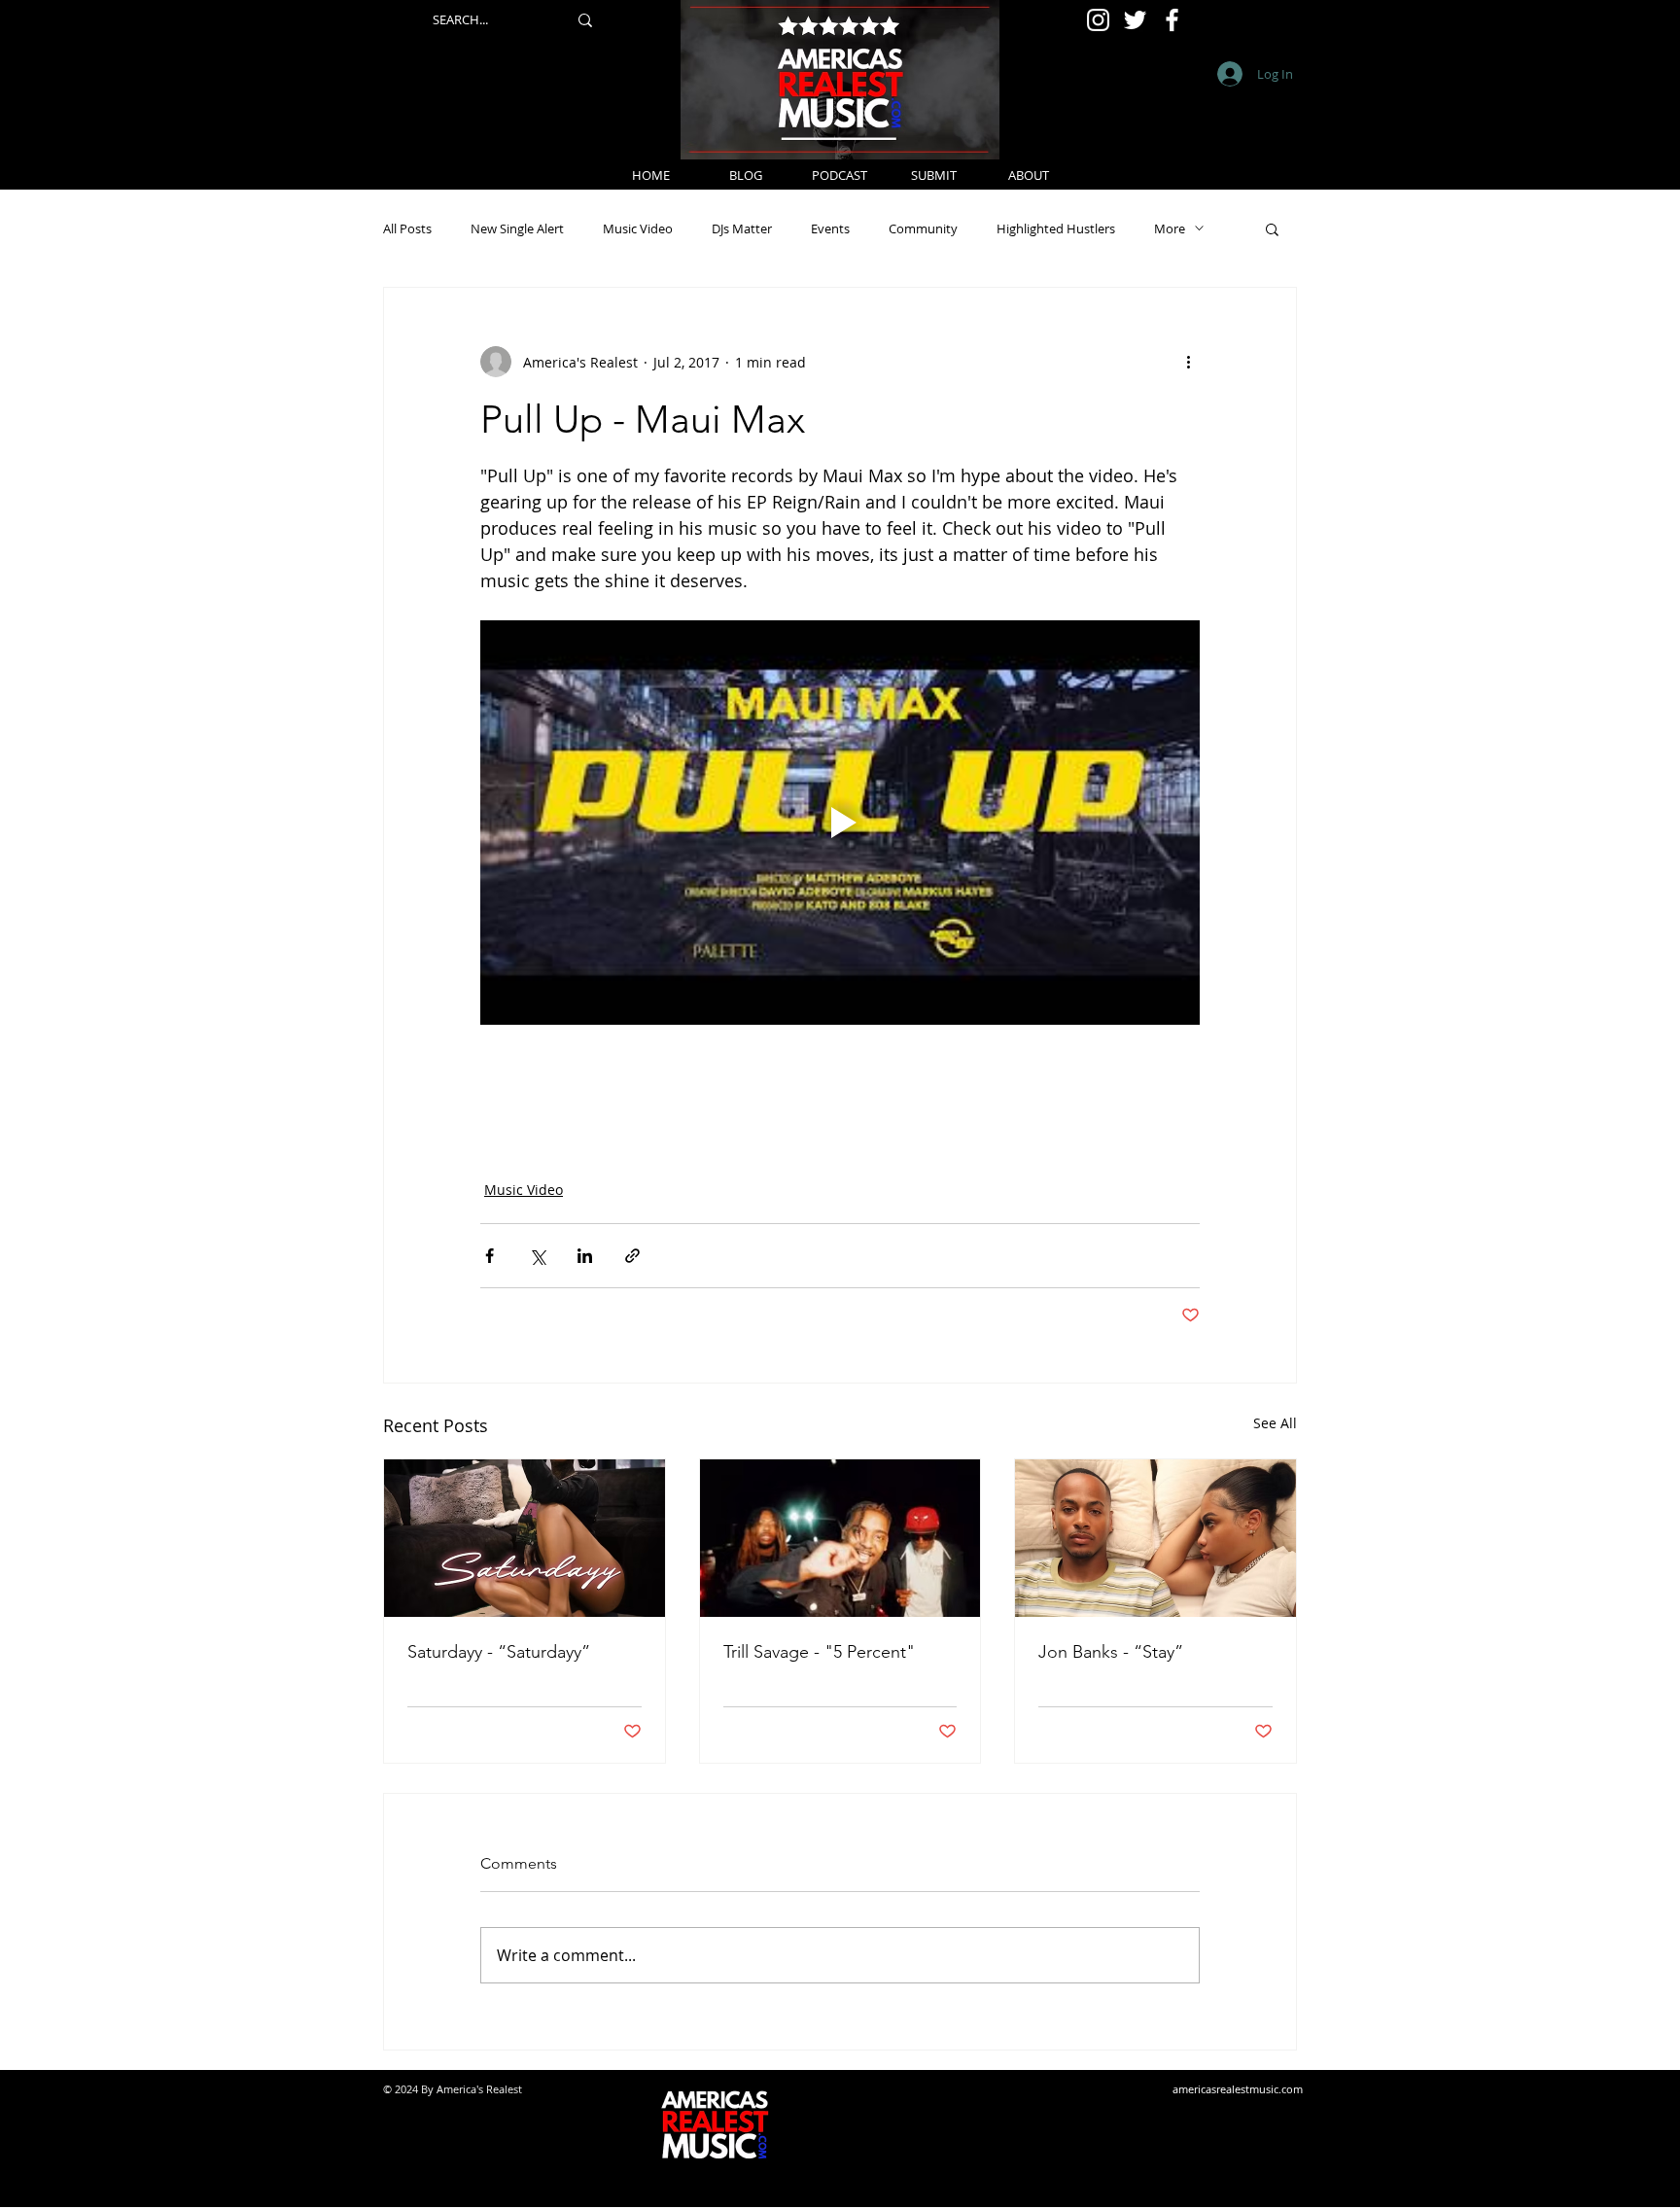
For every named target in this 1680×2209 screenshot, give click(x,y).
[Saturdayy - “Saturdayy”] (525, 1538)
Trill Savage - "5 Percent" (819, 1652)
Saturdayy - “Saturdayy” (499, 1652)
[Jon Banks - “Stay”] (1155, 1538)
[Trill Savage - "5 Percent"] (840, 1538)
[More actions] (1188, 362)
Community (923, 228)
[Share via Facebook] (490, 1256)
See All (1275, 1423)
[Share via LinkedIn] (585, 1256)
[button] (1272, 228)
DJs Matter (742, 228)
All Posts (407, 228)
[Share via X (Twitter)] (537, 1256)
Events (830, 228)
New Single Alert (517, 228)
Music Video (638, 228)
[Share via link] (632, 1256)
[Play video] (840, 823)
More (1170, 228)
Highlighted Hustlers (1056, 228)
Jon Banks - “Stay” (1111, 1652)
